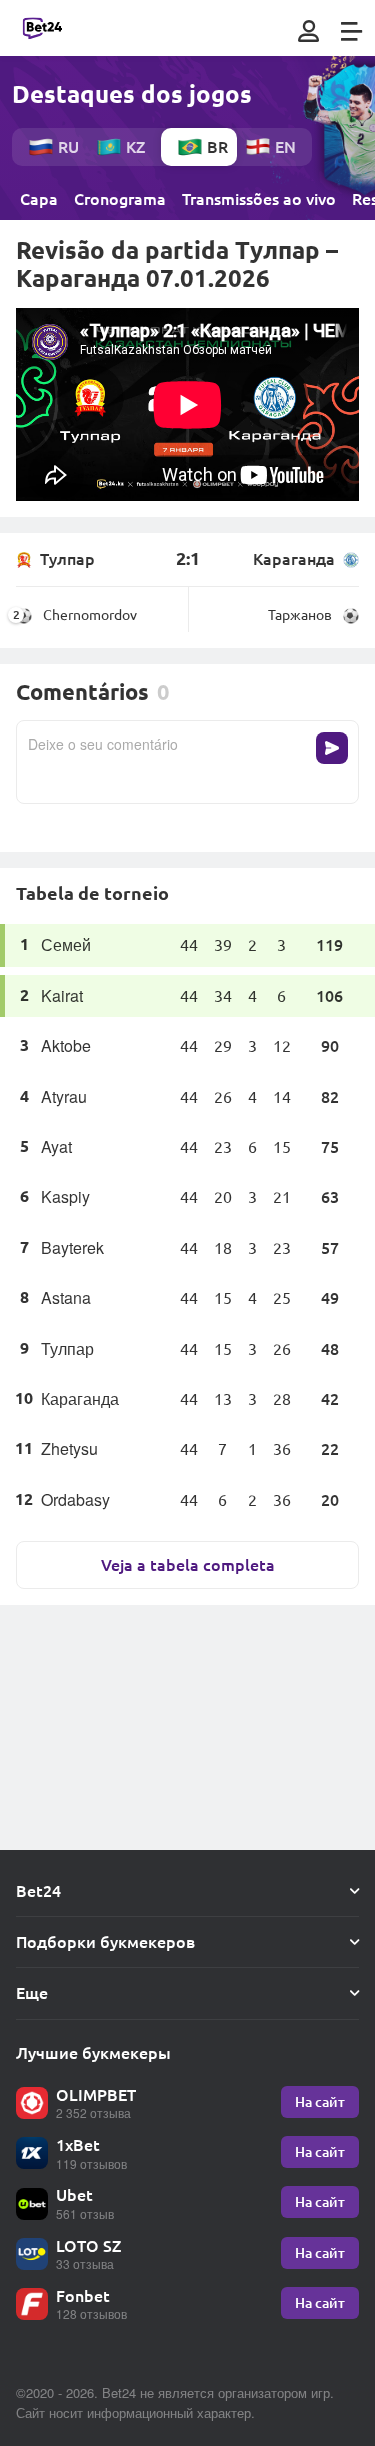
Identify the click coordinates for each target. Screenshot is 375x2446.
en (285, 146)
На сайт (320, 2101)
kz (135, 146)
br (217, 146)
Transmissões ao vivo (259, 199)
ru (68, 146)
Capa (39, 199)
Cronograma (120, 199)
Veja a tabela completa (188, 1564)
